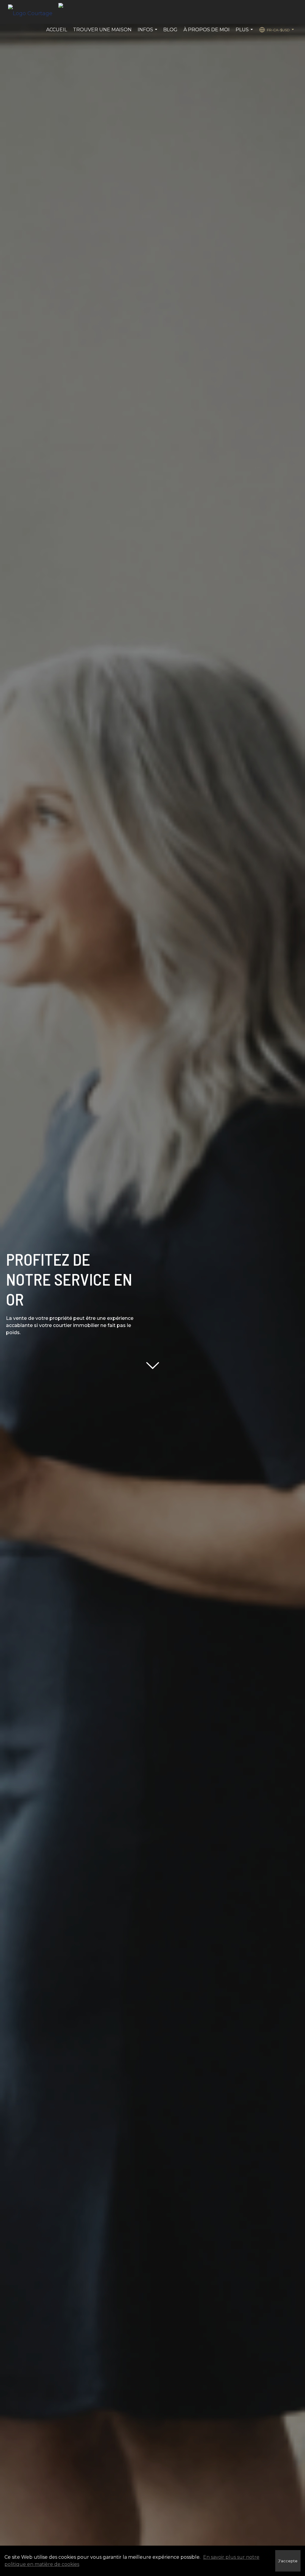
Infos (148, 33)
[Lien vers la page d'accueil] (33, 12)
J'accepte (288, 2561)
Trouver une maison (102, 30)
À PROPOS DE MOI (207, 30)
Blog (170, 30)
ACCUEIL (57, 30)
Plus (245, 33)
